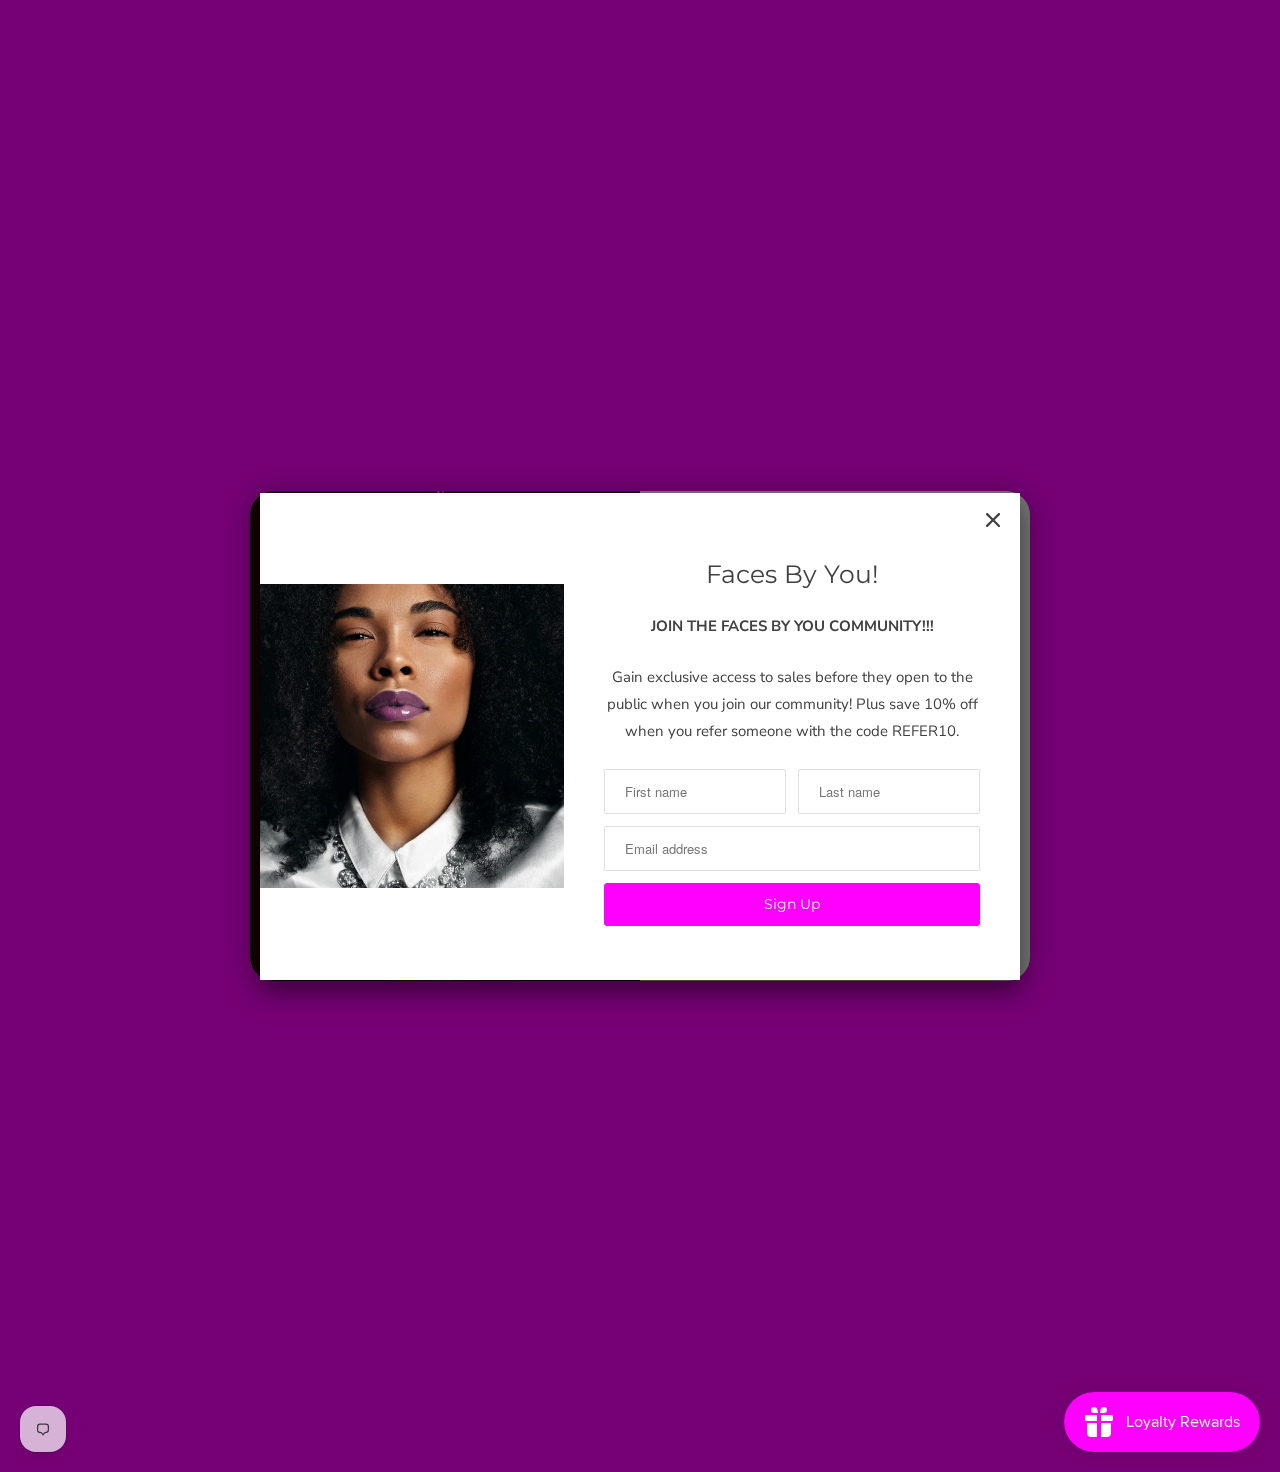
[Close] (993, 520)
